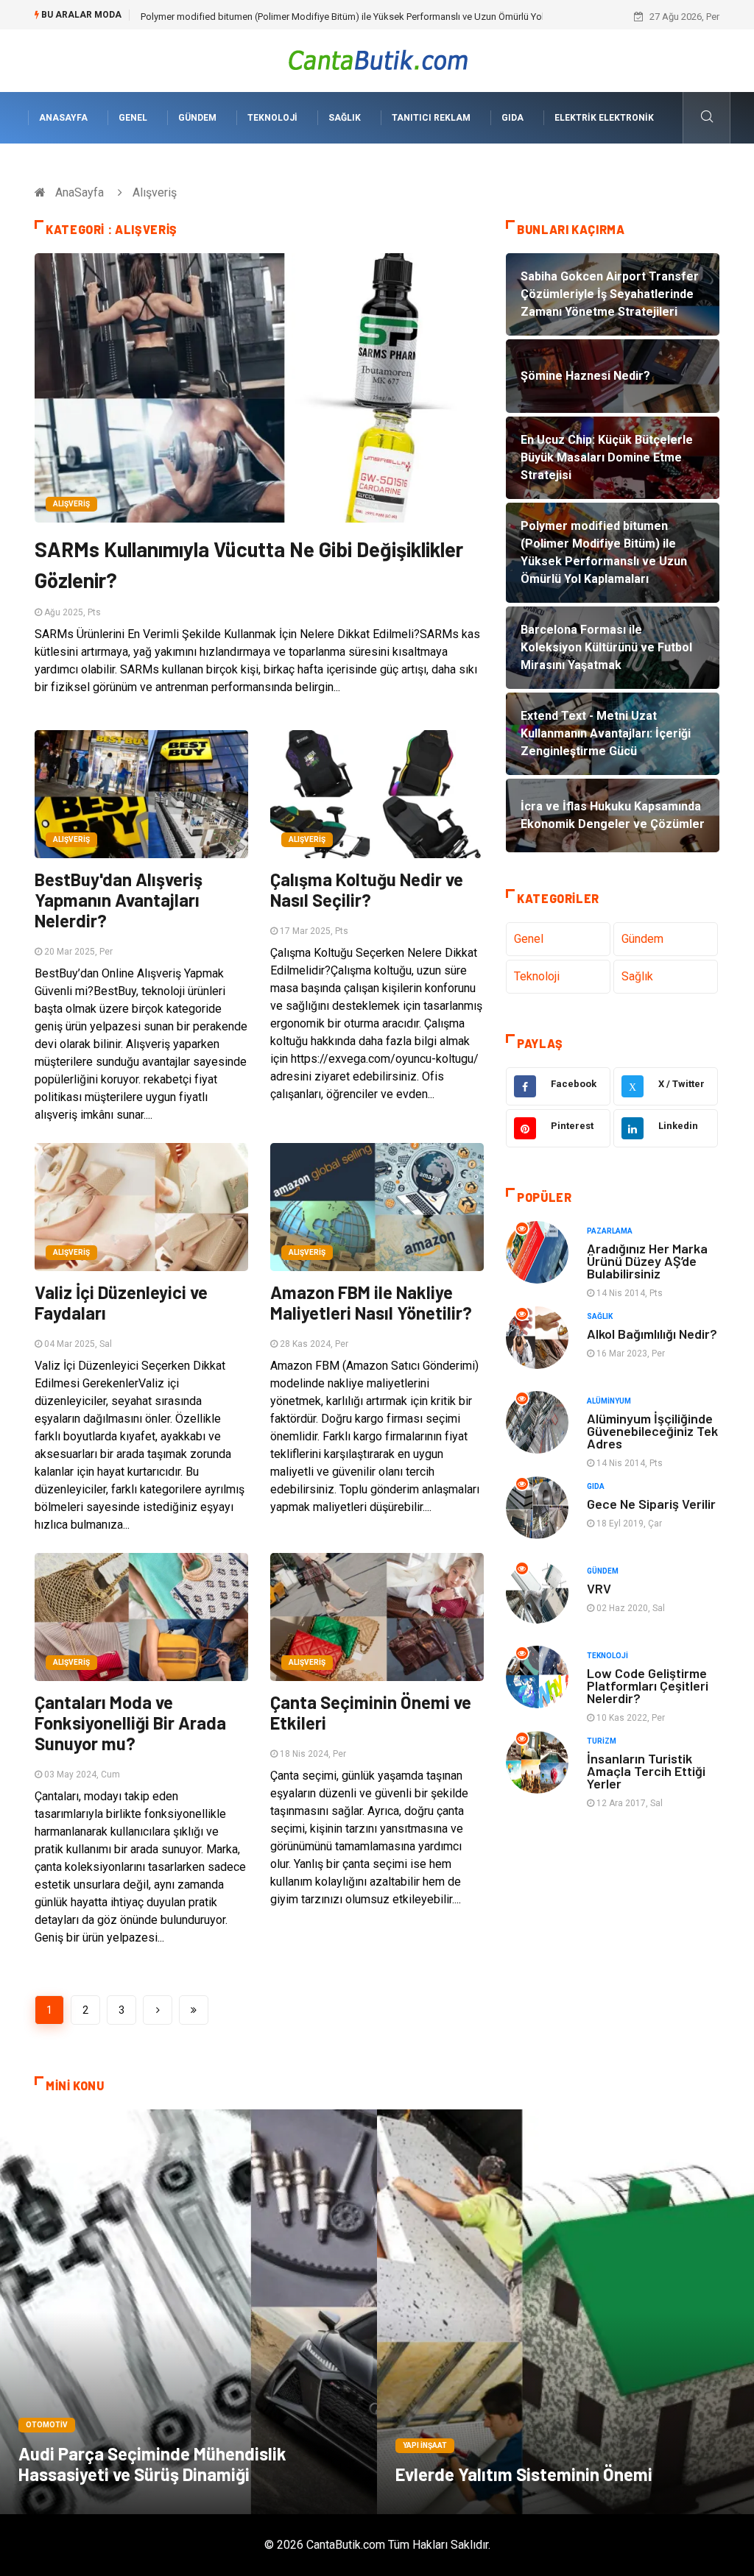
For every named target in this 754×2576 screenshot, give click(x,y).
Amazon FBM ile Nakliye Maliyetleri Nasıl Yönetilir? (371, 1302)
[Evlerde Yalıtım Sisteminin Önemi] (565, 2312)
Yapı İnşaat (425, 2445)
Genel (133, 118)
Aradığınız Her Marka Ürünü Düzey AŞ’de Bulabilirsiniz (647, 1261)
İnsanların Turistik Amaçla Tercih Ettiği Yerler (646, 1771)
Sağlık (345, 118)
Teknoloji (272, 118)
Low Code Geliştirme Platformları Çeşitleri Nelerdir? (648, 1685)
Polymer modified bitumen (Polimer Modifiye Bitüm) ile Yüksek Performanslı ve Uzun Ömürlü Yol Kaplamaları (369, 17)
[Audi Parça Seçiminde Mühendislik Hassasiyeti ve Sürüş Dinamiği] (188, 2312)
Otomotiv (47, 2425)
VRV (599, 1588)
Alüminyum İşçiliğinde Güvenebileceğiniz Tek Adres (652, 1431)
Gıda (512, 118)
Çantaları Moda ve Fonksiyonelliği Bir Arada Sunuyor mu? (130, 1723)
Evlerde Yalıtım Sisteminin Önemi (524, 2474)
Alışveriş (71, 504)
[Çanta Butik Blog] (377, 60)
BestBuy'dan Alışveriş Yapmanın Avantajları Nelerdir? (119, 900)
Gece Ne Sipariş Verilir (651, 1504)
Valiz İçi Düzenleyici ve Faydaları (121, 1302)
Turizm (602, 1741)
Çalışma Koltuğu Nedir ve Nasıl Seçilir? (367, 889)
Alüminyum (609, 1401)
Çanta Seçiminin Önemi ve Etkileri (371, 1712)
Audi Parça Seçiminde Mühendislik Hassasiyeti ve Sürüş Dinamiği (152, 2464)
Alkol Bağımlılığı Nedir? (652, 1334)
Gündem (197, 118)
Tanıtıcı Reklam (431, 118)
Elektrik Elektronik (604, 118)
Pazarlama (610, 1231)
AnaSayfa (63, 118)
